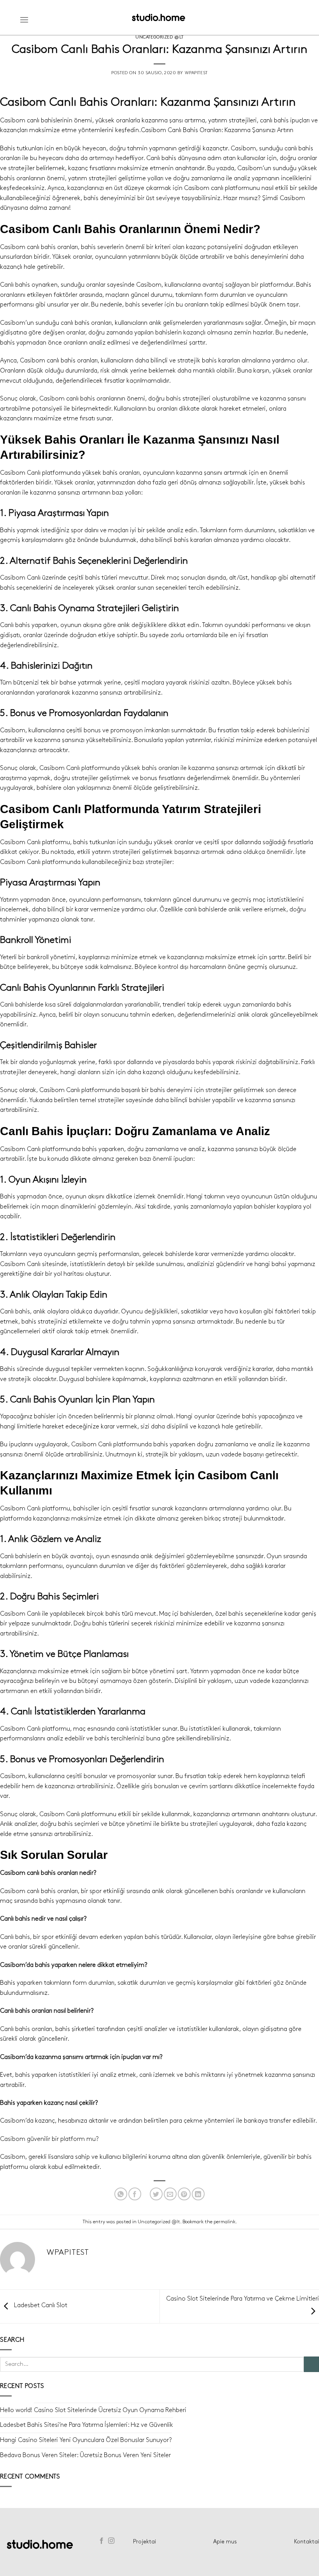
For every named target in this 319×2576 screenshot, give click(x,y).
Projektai (145, 2542)
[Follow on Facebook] (102, 2541)
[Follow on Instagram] (111, 2541)
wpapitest (196, 73)
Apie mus (225, 2542)
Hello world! (16, 2410)
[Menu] (24, 20)
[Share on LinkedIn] (198, 2194)
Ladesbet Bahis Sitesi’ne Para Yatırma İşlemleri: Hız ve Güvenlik (87, 2425)
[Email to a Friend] (170, 2194)
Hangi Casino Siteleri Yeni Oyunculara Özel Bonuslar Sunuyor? (86, 2440)
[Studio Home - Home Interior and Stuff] (159, 17)
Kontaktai (307, 2542)
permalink (224, 2222)
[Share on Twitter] (156, 2194)
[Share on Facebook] (135, 2194)
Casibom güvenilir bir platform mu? (49, 2139)
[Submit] (311, 2364)
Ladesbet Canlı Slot (40, 2305)
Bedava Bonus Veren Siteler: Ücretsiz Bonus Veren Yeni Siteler (85, 2455)
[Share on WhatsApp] (121, 2194)
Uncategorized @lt (159, 37)
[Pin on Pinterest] (184, 2194)
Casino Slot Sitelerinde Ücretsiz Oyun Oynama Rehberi (110, 2410)
